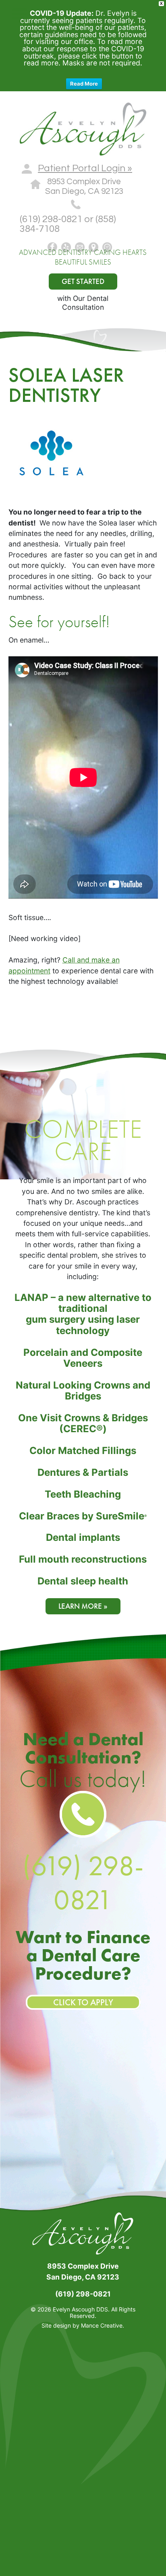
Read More (84, 84)
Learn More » (83, 1606)
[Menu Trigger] (20, 13)
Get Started (83, 281)
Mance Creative (102, 2325)
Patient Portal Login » (85, 168)
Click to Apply (83, 2002)
